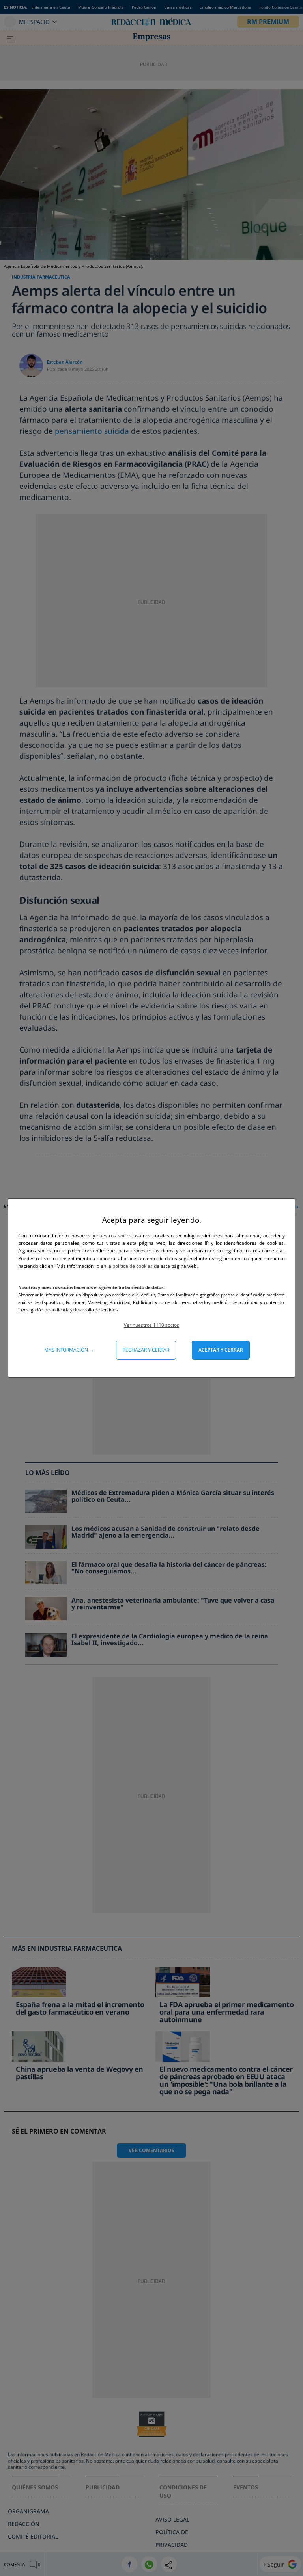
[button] (151, 1325)
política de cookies (133, 1266)
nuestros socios (114, 1236)
